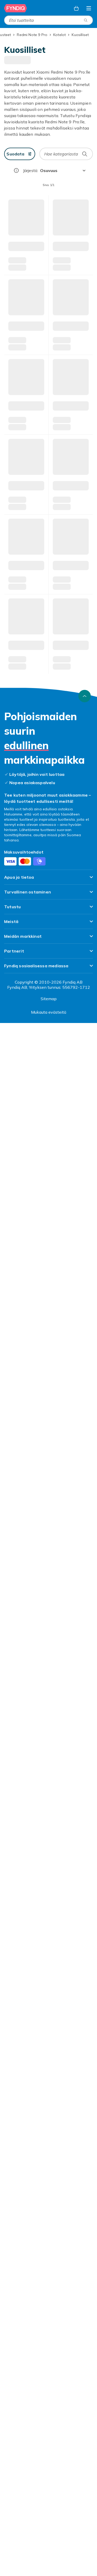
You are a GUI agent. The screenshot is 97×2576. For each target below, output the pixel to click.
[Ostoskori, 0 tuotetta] (76, 8)
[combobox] (48, 20)
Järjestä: (31, 170)
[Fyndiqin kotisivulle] (16, 8)
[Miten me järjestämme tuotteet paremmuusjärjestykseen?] (16, 170)
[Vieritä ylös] (85, 2249)
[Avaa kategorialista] (89, 8)
